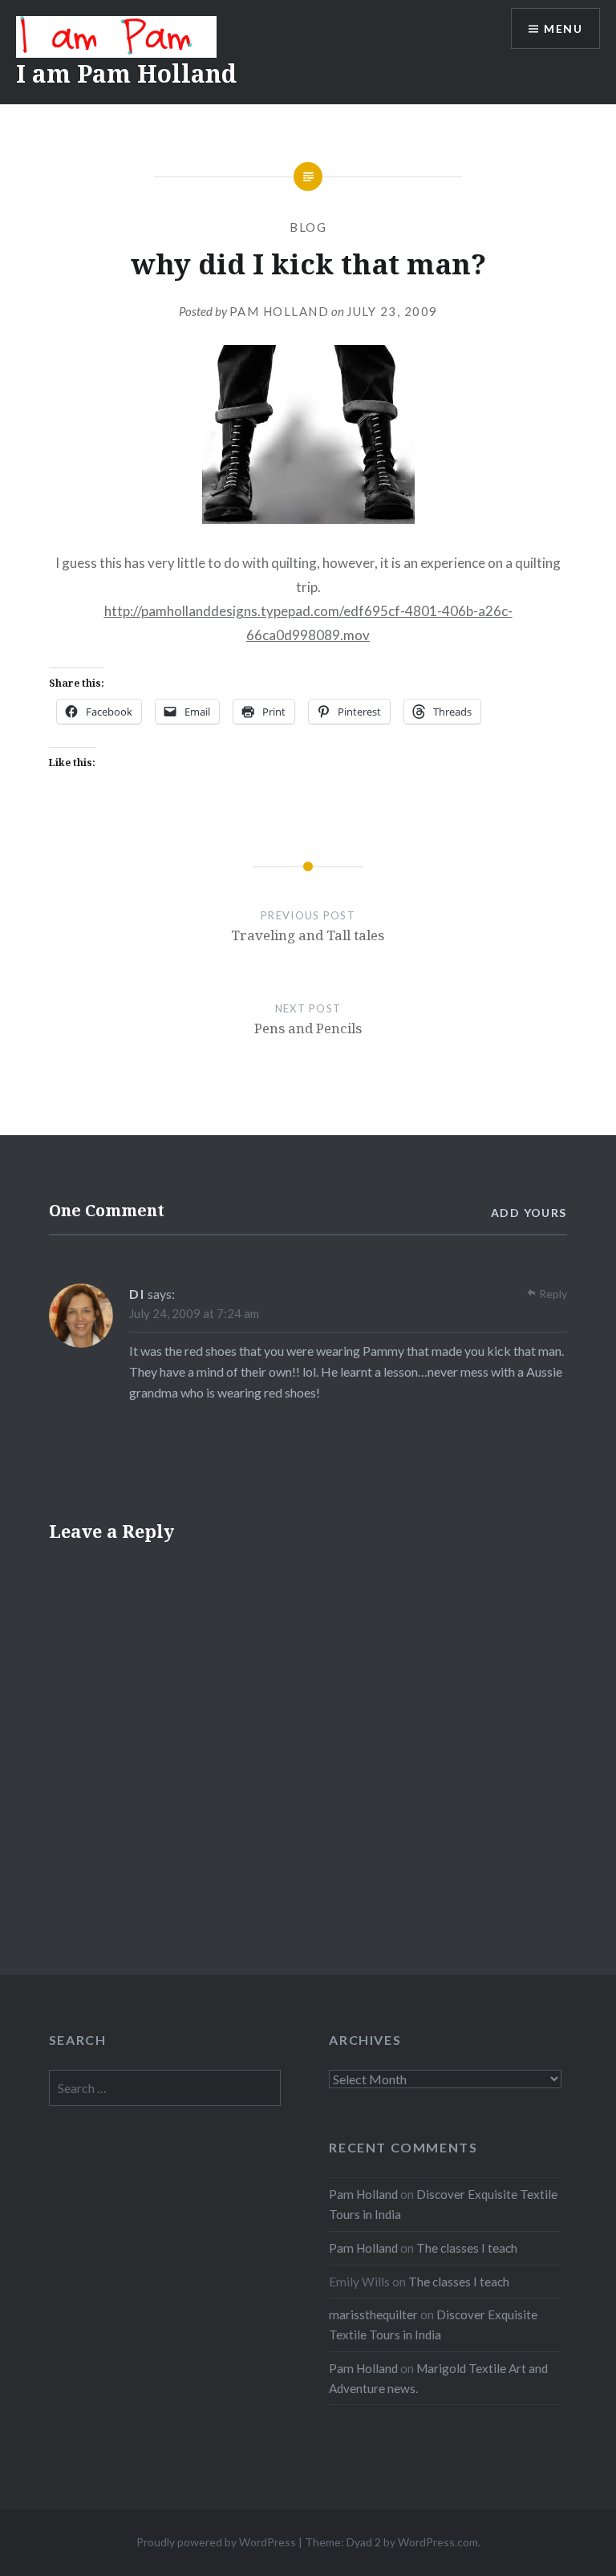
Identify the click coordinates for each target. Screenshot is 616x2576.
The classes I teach (467, 2248)
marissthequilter (373, 2314)
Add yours (529, 1213)
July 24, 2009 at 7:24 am (194, 1313)
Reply (553, 1294)
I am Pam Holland (126, 73)
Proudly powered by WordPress (216, 2542)
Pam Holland (280, 311)
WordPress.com (438, 2542)
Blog (308, 227)
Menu (563, 28)
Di (137, 1294)
